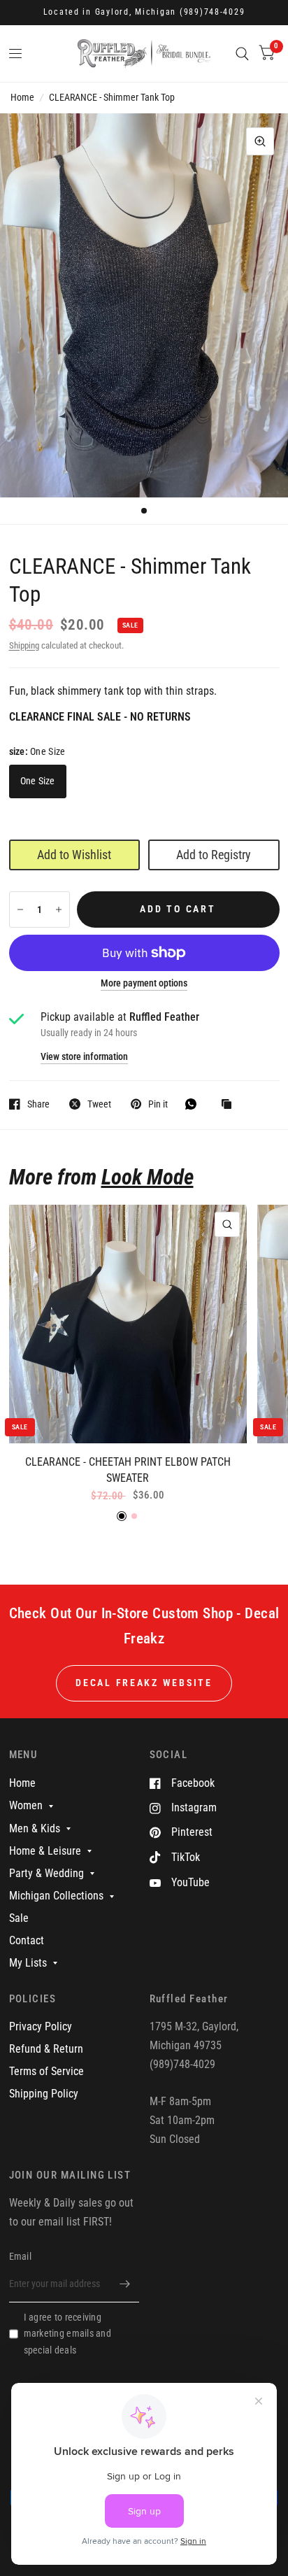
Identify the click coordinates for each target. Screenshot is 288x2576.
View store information (84, 1057)
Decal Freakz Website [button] (144, 1683)
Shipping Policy (44, 2094)
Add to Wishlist (74, 855)
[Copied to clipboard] (230, 1105)
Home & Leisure (45, 1851)
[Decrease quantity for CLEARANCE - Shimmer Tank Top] (20, 910)
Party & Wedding (46, 1873)
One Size (38, 781)
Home (22, 97)
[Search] (242, 54)
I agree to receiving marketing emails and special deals (67, 2334)
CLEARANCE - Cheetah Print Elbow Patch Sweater (128, 1470)
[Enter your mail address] (125, 2284)
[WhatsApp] (194, 1104)
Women (26, 1805)
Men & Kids (35, 1828)
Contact (27, 1940)
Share (38, 1104)
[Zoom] (260, 141)
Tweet (99, 1104)
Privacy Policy (41, 2026)
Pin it (158, 1104)
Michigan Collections (56, 1896)
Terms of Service (46, 2071)
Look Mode (147, 1177)
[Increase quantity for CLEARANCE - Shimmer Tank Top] (59, 910)
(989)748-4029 (213, 12)
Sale (19, 1918)
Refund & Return (46, 2049)
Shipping (24, 645)
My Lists (28, 1963)
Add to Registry (214, 855)
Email (20, 2256)
